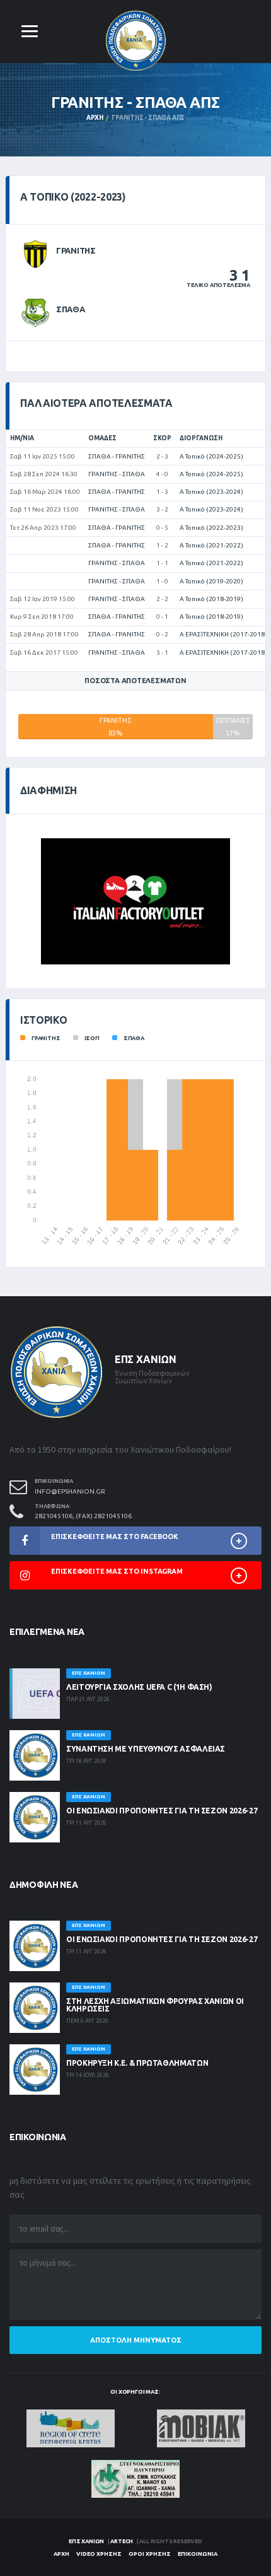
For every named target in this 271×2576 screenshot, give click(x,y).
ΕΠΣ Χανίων (86, 2541)
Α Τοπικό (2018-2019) (211, 599)
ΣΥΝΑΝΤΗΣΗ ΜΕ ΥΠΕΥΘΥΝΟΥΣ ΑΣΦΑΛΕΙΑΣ (146, 1749)
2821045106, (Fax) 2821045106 (83, 1516)
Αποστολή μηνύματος (136, 2340)
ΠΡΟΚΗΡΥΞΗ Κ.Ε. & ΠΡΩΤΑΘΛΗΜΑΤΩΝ (137, 2063)
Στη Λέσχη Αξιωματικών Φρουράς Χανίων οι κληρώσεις (155, 2005)
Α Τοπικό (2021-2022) (211, 545)
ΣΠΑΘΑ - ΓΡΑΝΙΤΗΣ (117, 456)
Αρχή (95, 118)
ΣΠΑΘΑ (71, 309)
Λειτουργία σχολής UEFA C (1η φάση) (139, 1687)
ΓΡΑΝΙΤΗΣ (76, 250)
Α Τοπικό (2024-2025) (211, 456)
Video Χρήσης (99, 2554)
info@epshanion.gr (70, 1491)
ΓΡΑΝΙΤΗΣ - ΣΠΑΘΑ (117, 474)
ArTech (122, 2541)
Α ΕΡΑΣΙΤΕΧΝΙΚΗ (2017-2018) (223, 634)
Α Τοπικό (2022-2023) (211, 528)
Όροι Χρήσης (150, 2554)
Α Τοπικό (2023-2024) (211, 492)
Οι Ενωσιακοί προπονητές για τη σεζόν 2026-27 (162, 1811)
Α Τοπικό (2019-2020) (211, 581)
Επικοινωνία (198, 2554)
